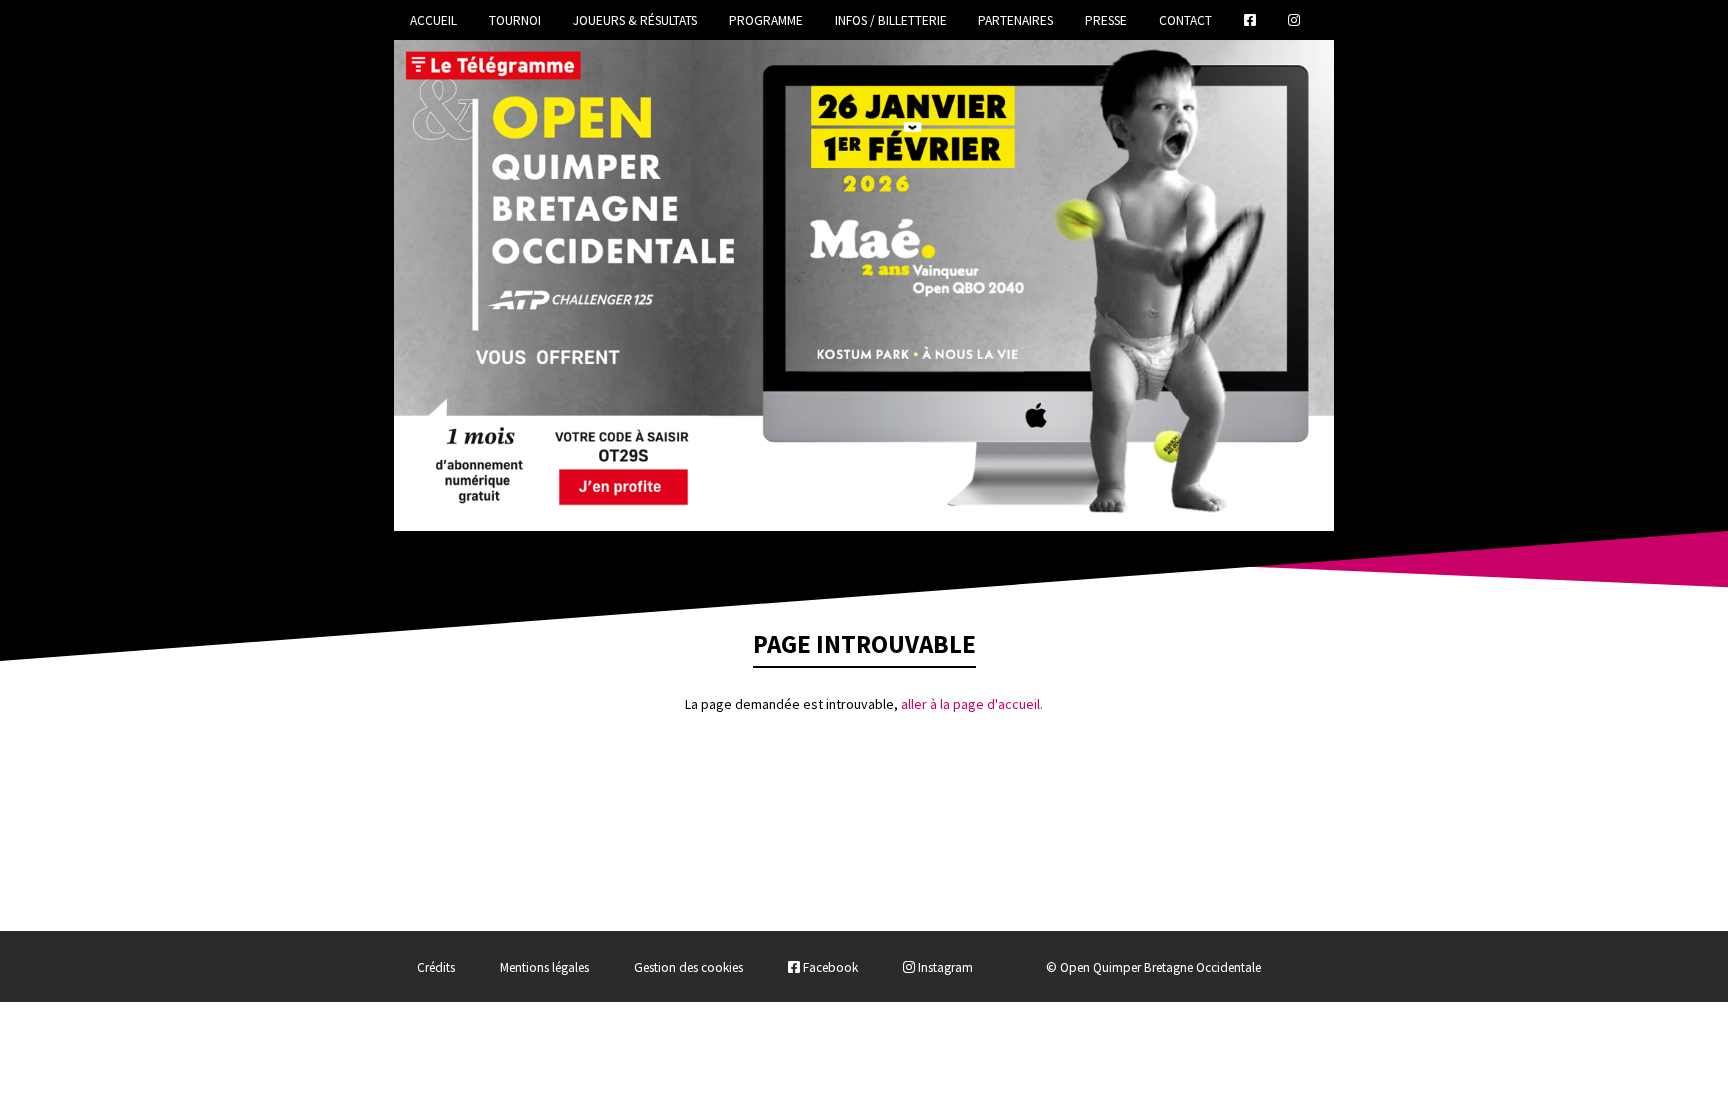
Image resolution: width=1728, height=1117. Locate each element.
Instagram (944, 967)
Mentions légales (544, 967)
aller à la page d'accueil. (972, 704)
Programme (766, 20)
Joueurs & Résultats (635, 20)
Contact (1185, 20)
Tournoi (515, 20)
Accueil (433, 20)
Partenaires (1015, 20)
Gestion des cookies (688, 967)
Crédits (436, 967)
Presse (1106, 20)
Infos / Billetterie (891, 20)
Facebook (829, 967)
